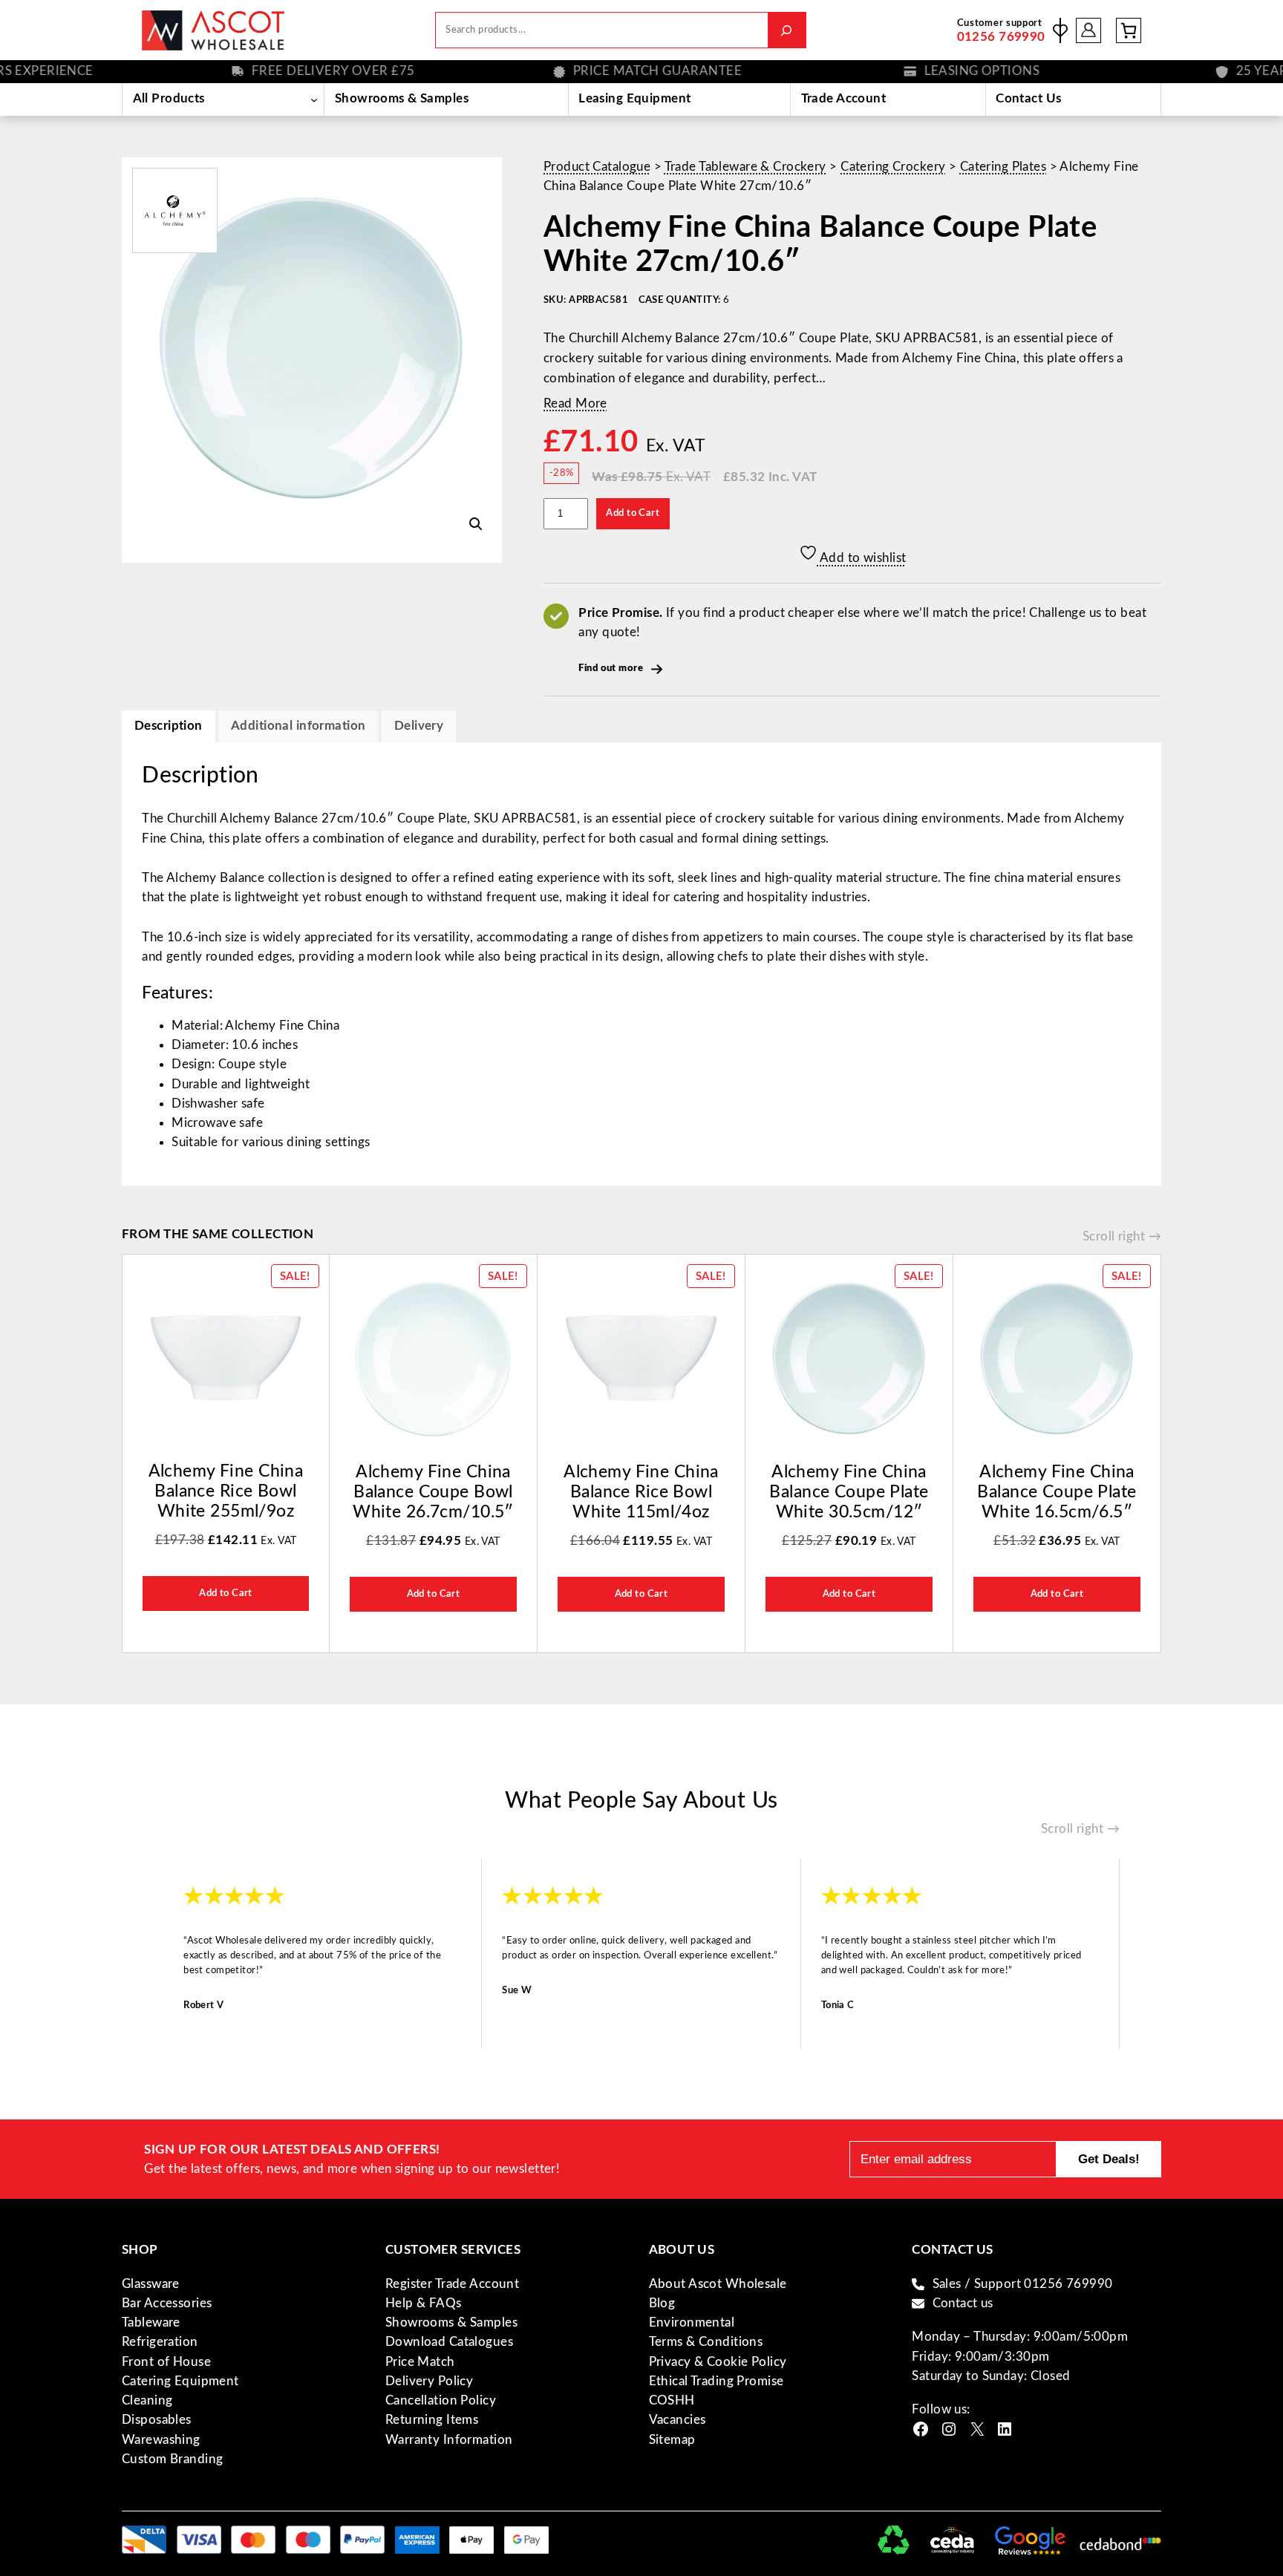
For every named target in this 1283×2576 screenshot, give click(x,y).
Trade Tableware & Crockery (745, 167)
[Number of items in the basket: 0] (1129, 30)
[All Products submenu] (314, 99)
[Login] (1089, 30)
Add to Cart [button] (226, 1593)
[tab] (419, 726)
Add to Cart (633, 513)
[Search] (787, 30)
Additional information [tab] (298, 726)
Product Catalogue (597, 167)
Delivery (419, 726)
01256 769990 (1001, 37)
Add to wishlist (862, 558)
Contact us (963, 2303)
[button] (476, 524)
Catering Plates (1003, 167)
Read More (575, 403)
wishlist (1060, 30)
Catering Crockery (893, 167)
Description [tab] (169, 726)
